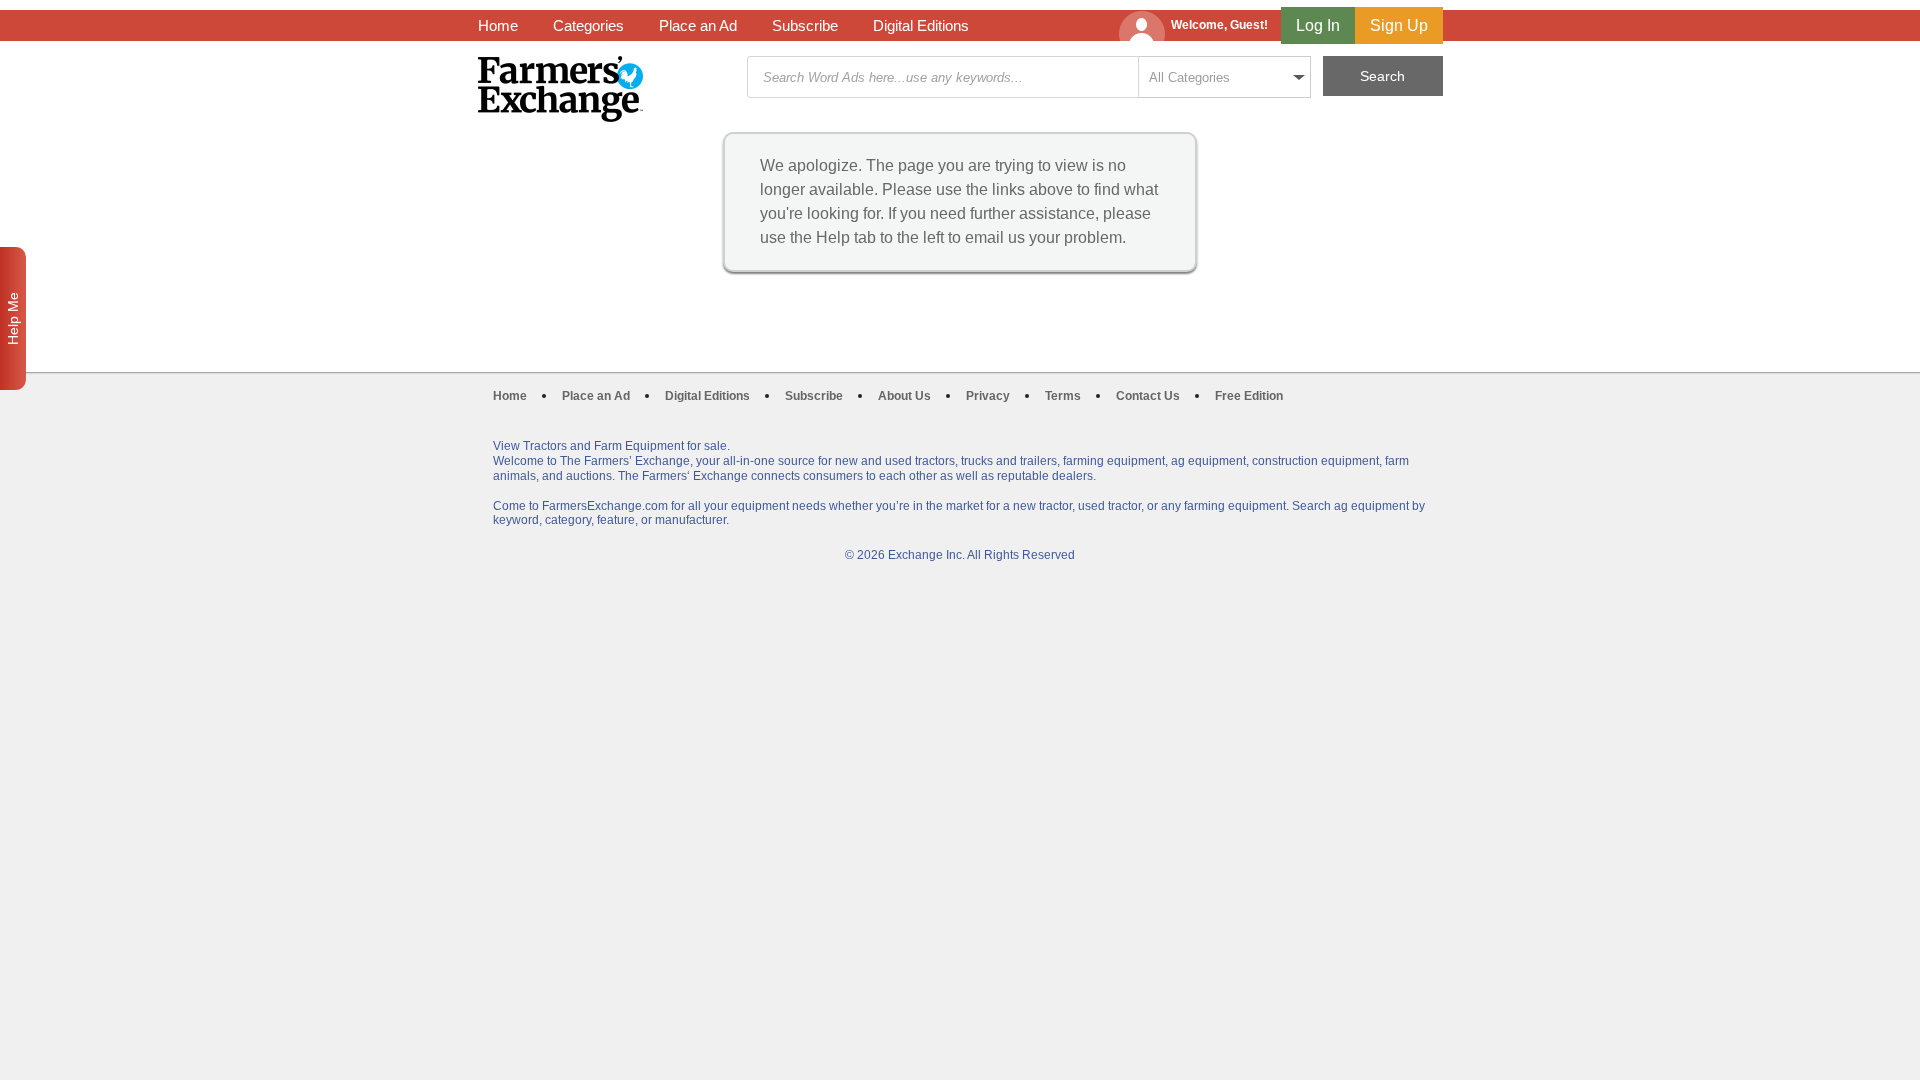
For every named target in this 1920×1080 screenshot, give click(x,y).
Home (498, 25)
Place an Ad (698, 25)
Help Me (13, 318)
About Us (904, 396)
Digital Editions (921, 25)
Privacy (988, 396)
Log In (1318, 25)
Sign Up (1399, 25)
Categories (588, 25)
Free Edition (1249, 396)
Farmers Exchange (560, 89)
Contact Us (1148, 396)
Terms (1063, 396)
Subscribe (805, 25)
